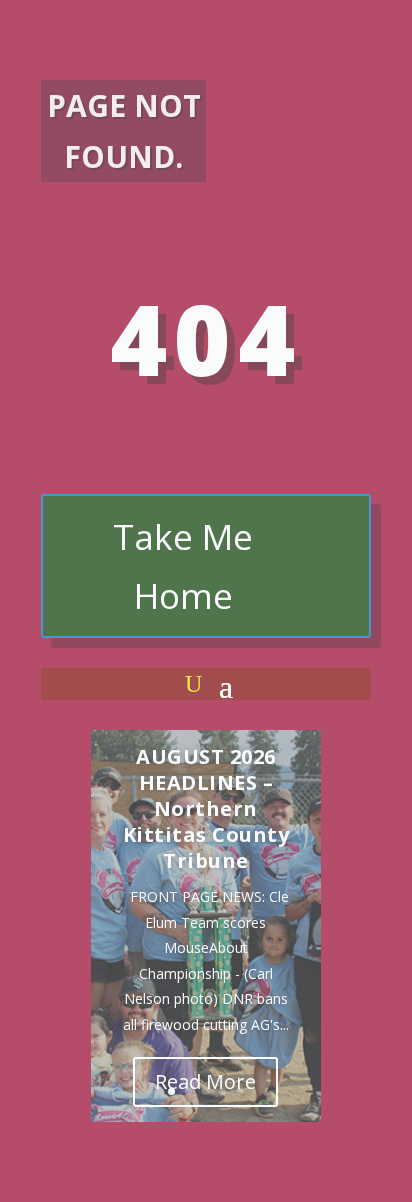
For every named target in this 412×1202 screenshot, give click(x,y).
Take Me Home (183, 566)
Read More (205, 1081)
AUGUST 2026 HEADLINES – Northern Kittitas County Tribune (206, 808)
